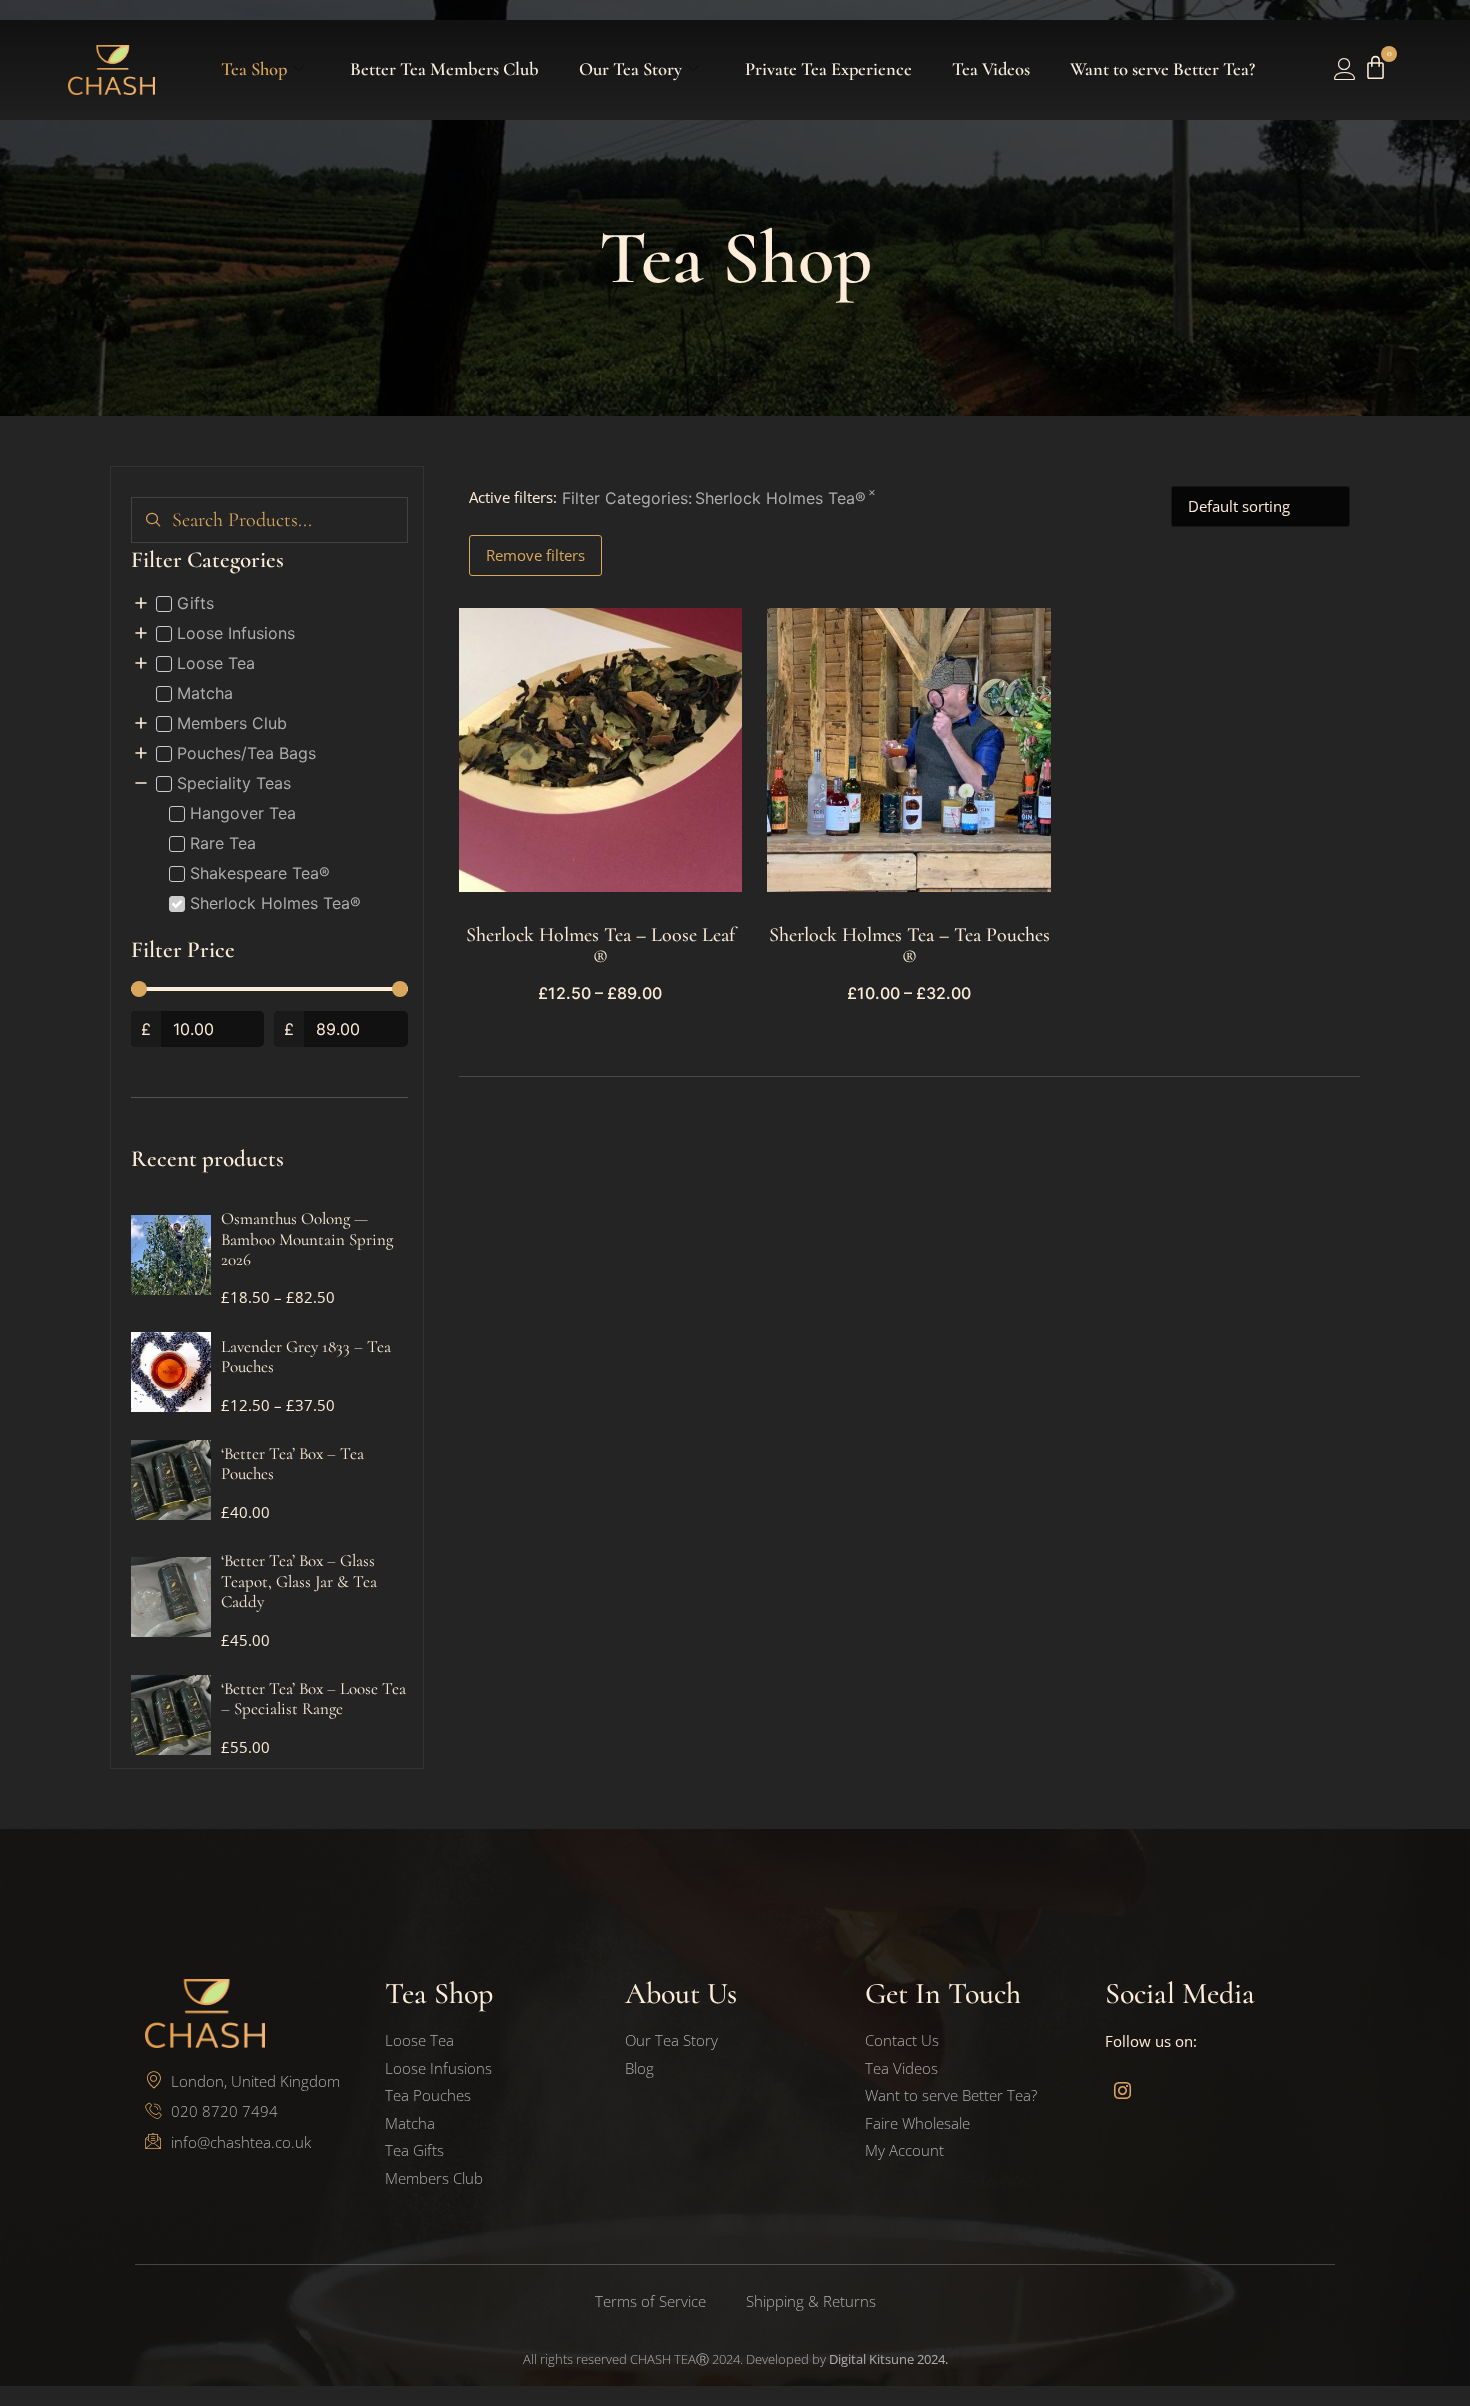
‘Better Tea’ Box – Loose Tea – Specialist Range (313, 1698)
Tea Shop (254, 69)
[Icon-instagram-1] (1122, 2090)
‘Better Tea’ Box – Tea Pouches (292, 1463)
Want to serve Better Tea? (1162, 69)
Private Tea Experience (828, 69)
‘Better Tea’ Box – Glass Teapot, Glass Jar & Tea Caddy (299, 1581)
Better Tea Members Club (444, 69)
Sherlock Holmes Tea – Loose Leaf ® (600, 947)
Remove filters (535, 555)
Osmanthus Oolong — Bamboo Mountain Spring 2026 (307, 1239)
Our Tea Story (630, 69)
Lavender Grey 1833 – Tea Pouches (306, 1356)
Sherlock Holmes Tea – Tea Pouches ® (909, 947)
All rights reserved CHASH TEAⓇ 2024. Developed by (735, 2359)
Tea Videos (991, 69)
